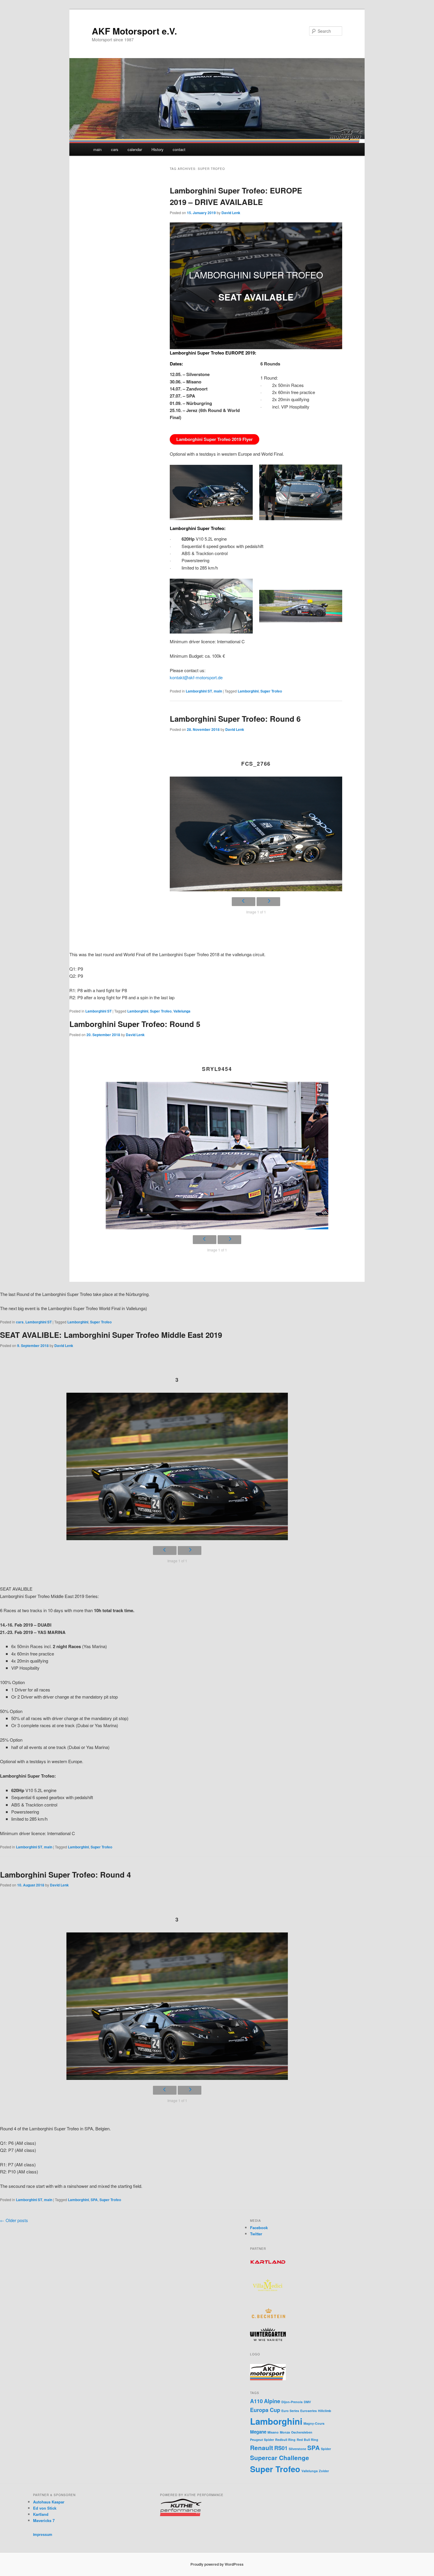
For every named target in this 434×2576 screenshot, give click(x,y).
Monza (285, 2432)
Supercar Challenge (280, 2458)
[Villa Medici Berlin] (268, 2298)
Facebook (259, 2228)
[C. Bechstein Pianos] (268, 2317)
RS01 (281, 2448)
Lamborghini (248, 691)
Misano (273, 2432)
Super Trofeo (271, 691)
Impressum (43, 2534)
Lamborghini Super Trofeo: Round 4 (65, 1874)
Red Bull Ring (307, 2440)
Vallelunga (182, 1011)
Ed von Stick (45, 2508)
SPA (94, 2200)
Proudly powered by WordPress (217, 2564)
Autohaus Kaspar (49, 2502)
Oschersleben (302, 2432)
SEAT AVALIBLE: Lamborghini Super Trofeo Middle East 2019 (111, 1335)
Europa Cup (265, 2410)
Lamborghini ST (199, 691)
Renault (262, 2448)
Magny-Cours (314, 2423)
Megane (258, 2432)
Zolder (324, 2471)
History (158, 149)
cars (115, 149)
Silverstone (297, 2449)
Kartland (41, 2514)
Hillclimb (325, 2411)
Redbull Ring (285, 2440)
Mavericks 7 (44, 2520)
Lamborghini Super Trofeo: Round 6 (235, 719)
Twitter (256, 2234)
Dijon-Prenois (292, 2402)
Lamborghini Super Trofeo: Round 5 (135, 1024)
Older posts (14, 2220)
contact (179, 149)
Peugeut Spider (262, 2440)
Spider (326, 2449)
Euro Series (290, 2411)
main (97, 149)
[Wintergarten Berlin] (268, 2339)
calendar (135, 149)
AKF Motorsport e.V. (134, 31)
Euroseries (309, 2411)
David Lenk (231, 213)
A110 (256, 2401)
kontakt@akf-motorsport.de (196, 677)
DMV (307, 2402)
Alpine (272, 2401)
